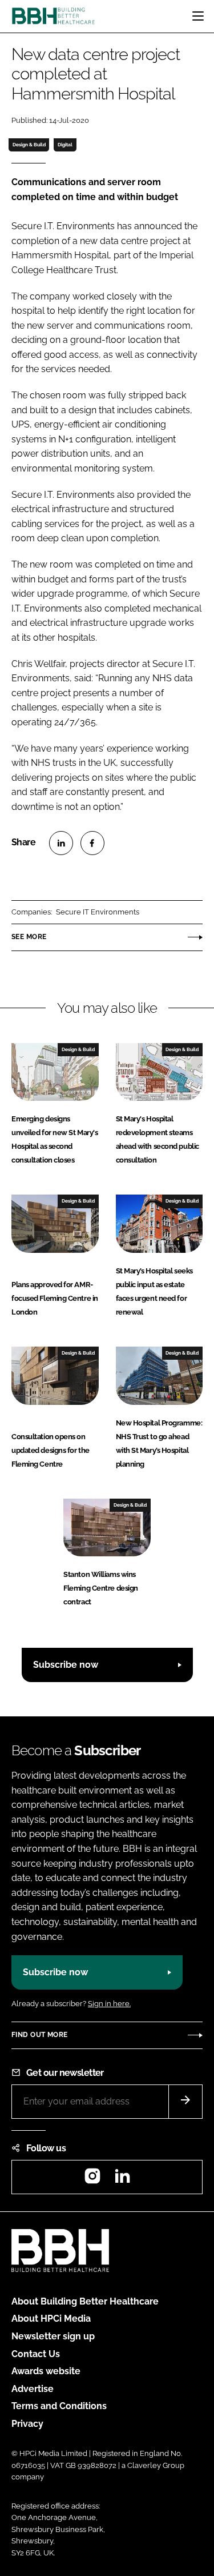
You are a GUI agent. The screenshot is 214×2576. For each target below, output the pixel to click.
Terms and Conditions (59, 2406)
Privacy (27, 2424)
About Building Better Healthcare (85, 2301)
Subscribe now (66, 1665)
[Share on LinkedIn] (61, 843)
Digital (65, 145)
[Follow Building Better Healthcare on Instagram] (92, 2180)
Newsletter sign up (53, 2336)
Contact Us (36, 2354)
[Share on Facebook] (92, 843)
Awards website (46, 2371)
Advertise (33, 2389)
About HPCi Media (51, 2319)
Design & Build (29, 145)
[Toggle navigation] (198, 16)
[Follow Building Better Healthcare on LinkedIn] (122, 2180)
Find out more (39, 2035)
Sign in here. (109, 2004)
